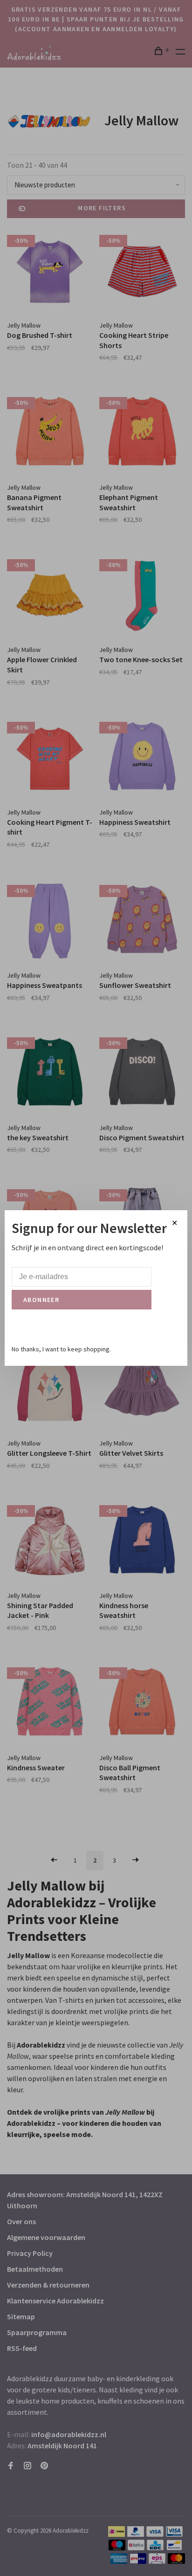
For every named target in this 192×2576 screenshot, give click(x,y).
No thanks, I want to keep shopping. (61, 1349)
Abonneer (41, 1300)
